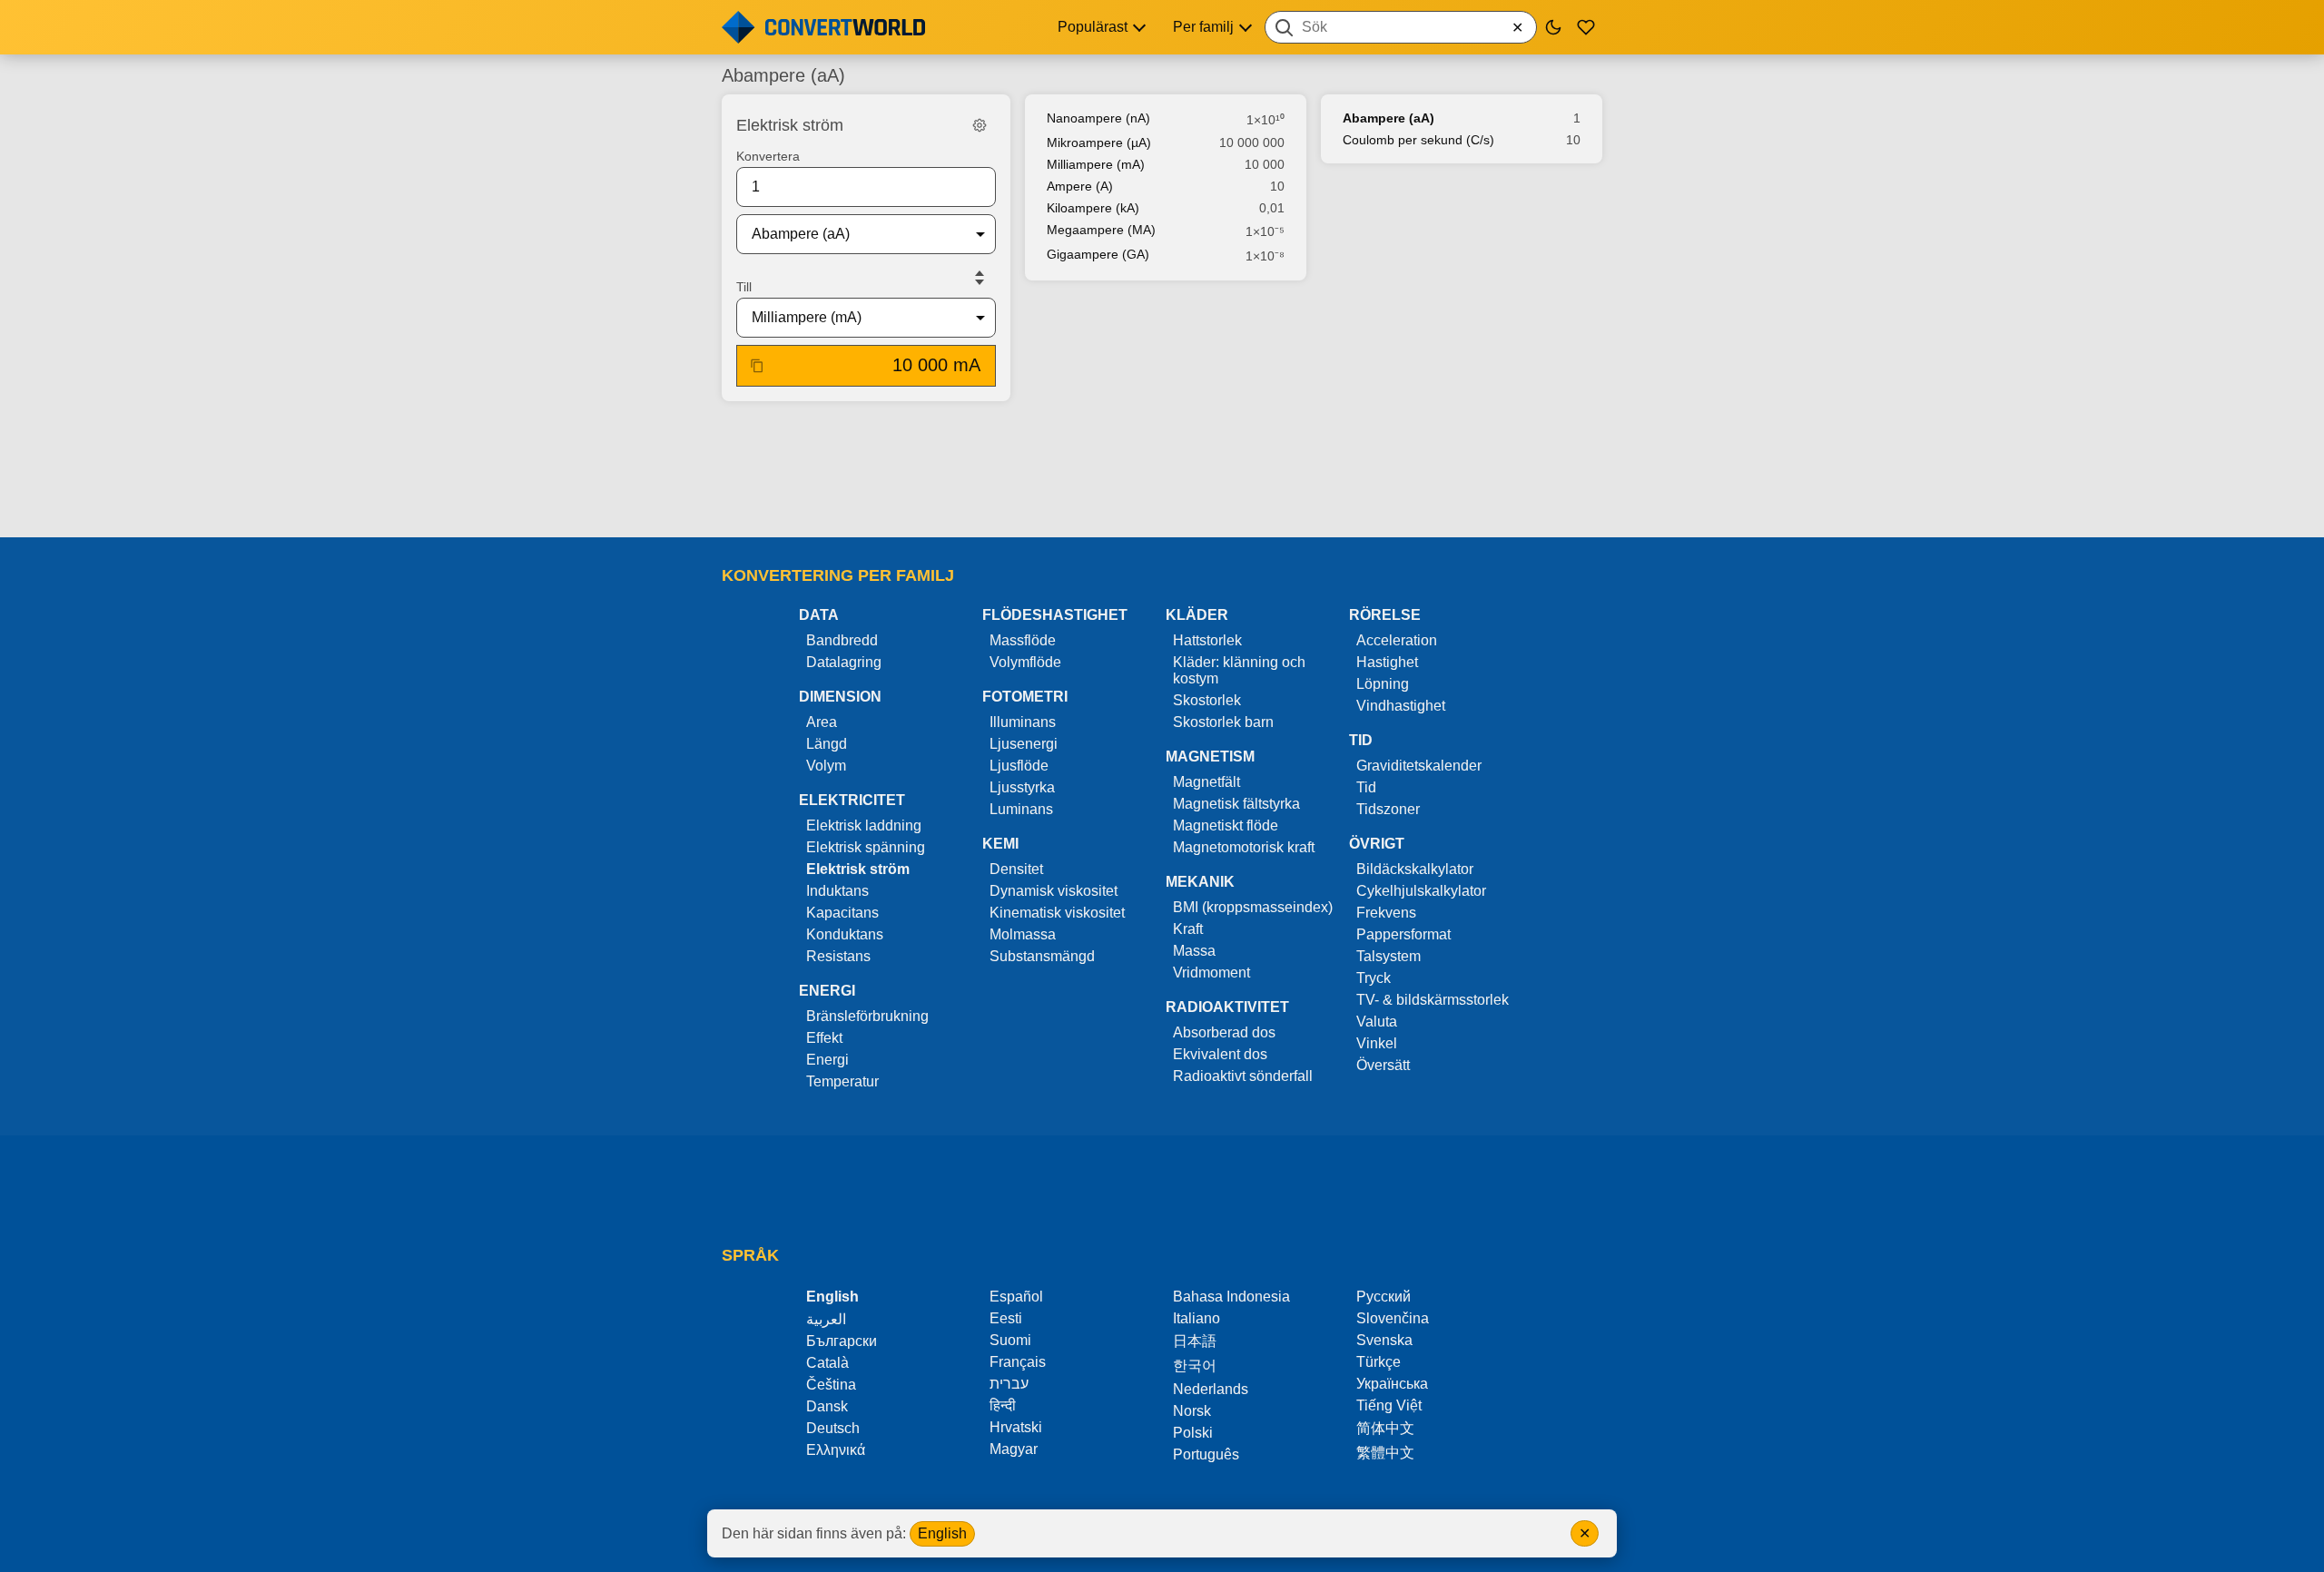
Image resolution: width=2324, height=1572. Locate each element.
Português (1206, 1454)
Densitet (1016, 869)
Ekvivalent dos (1220, 1054)
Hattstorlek (1207, 640)
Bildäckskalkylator (1415, 869)
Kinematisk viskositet (1057, 913)
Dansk (827, 1406)
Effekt (824, 1038)
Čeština (831, 1385)
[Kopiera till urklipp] (757, 366)
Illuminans (1023, 722)
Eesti (1006, 1318)
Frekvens (1386, 913)
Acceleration (1397, 640)
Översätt (1383, 1065)
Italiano (1196, 1318)
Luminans (1021, 809)
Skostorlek (1207, 700)
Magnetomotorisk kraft (1244, 847)
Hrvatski (1016, 1427)
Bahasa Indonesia (1231, 1297)
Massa (1194, 951)
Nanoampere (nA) (1098, 118)
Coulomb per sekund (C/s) (1418, 140)
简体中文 (1385, 1428)
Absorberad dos (1224, 1032)
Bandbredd (842, 640)
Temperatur (842, 1081)
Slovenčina (1393, 1318)
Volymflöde (1025, 662)
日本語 (1195, 1341)
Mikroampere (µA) (1099, 142)
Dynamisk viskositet (1054, 891)
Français (1018, 1362)
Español (1016, 1297)
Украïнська (1392, 1384)
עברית (1009, 1384)
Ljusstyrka (1022, 787)
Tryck (1374, 978)
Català (827, 1363)
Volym (826, 766)
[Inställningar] (980, 125)
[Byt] (980, 278)
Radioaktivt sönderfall (1243, 1076)
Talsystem (1388, 956)
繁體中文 (1385, 1453)
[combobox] (1401, 27)
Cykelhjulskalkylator (1421, 891)
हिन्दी (1003, 1405)
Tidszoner (1388, 809)
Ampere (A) (1080, 186)
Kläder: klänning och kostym (1239, 670)
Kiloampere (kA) (1093, 208)
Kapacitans (842, 913)
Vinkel (1377, 1043)
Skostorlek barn (1223, 722)
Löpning (1383, 684)
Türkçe (1379, 1362)
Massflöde (1023, 640)
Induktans (837, 891)
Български (842, 1341)
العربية (826, 1319)
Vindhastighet (1401, 706)
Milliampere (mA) (1096, 164)
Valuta (1377, 1022)
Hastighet (1387, 662)
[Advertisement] (1162, 471)
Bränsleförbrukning (867, 1016)
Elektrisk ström (858, 869)
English (942, 1533)
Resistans (838, 956)
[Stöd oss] (1586, 27)
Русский (1384, 1297)
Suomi (1010, 1340)
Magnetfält (1206, 782)
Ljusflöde (1019, 766)
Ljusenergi (1024, 744)
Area (822, 722)
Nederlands (1211, 1389)
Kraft (1188, 929)
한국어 (1195, 1366)
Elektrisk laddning (864, 825)
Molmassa (1023, 934)
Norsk (1192, 1411)
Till (744, 287)
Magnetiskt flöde (1226, 825)
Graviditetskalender (1419, 766)
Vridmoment (1211, 973)
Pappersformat (1403, 934)
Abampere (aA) (1388, 118)
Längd (827, 744)
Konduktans (845, 934)
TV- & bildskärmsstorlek (1433, 1000)
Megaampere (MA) (1101, 230)
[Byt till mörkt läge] (1553, 27)
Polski (1193, 1433)
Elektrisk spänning (866, 847)
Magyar (1014, 1449)
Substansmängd (1042, 956)
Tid (1366, 787)
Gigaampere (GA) (1098, 254)
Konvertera (768, 156)
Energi (827, 1060)
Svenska (1384, 1340)
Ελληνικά (836, 1450)
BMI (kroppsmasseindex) (1253, 907)
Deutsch (833, 1428)
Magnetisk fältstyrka (1236, 804)
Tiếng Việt (1389, 1405)
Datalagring (844, 662)
